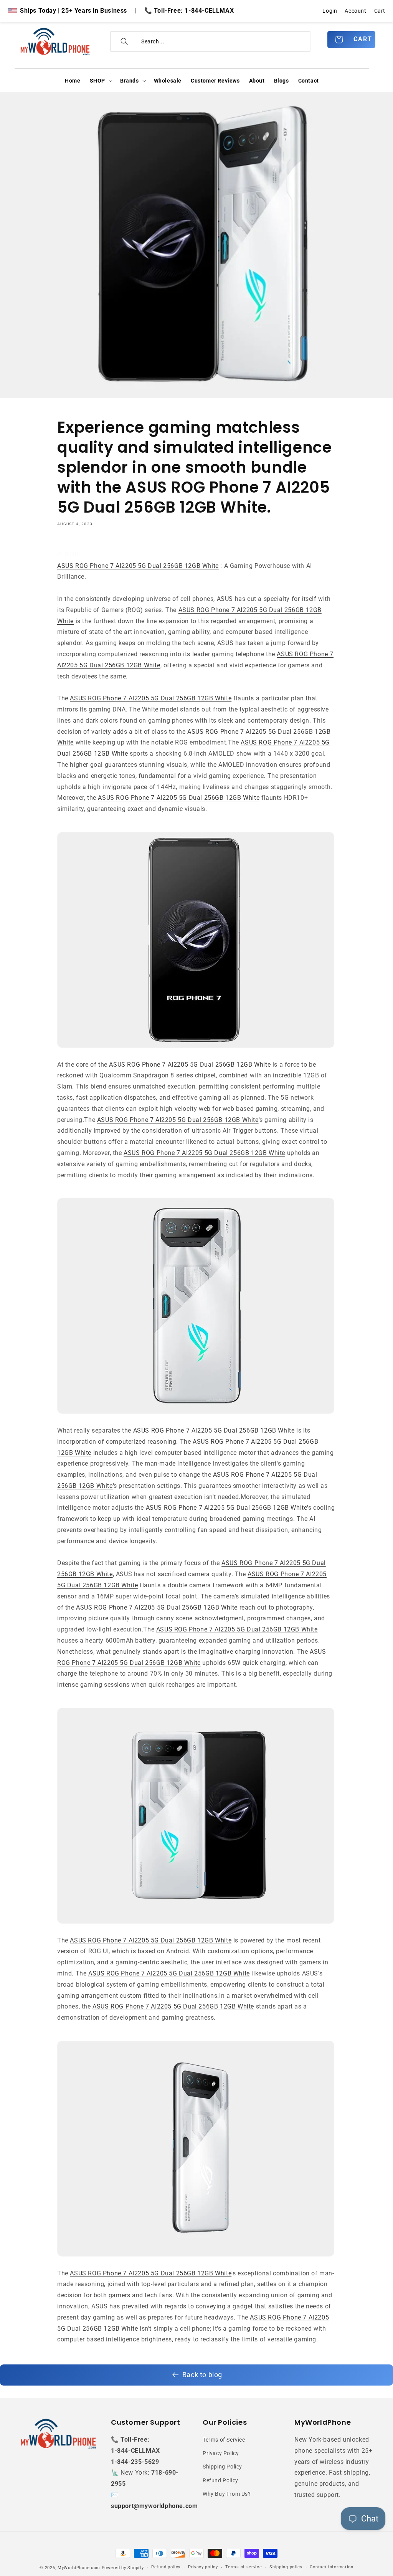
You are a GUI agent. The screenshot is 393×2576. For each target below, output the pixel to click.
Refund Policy (220, 2480)
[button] (100, 81)
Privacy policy (203, 2567)
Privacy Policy (221, 2453)
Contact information (331, 2567)
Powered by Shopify (123, 2568)
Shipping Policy (222, 2467)
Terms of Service (224, 2440)
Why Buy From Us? (227, 2494)
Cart (380, 11)
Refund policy (166, 2567)
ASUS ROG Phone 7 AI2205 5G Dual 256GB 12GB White (138, 566)
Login (330, 11)
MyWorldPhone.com (79, 2568)
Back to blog (202, 2375)
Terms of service (244, 2567)
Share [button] (72, 554)
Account (355, 11)
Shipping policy (286, 2567)
